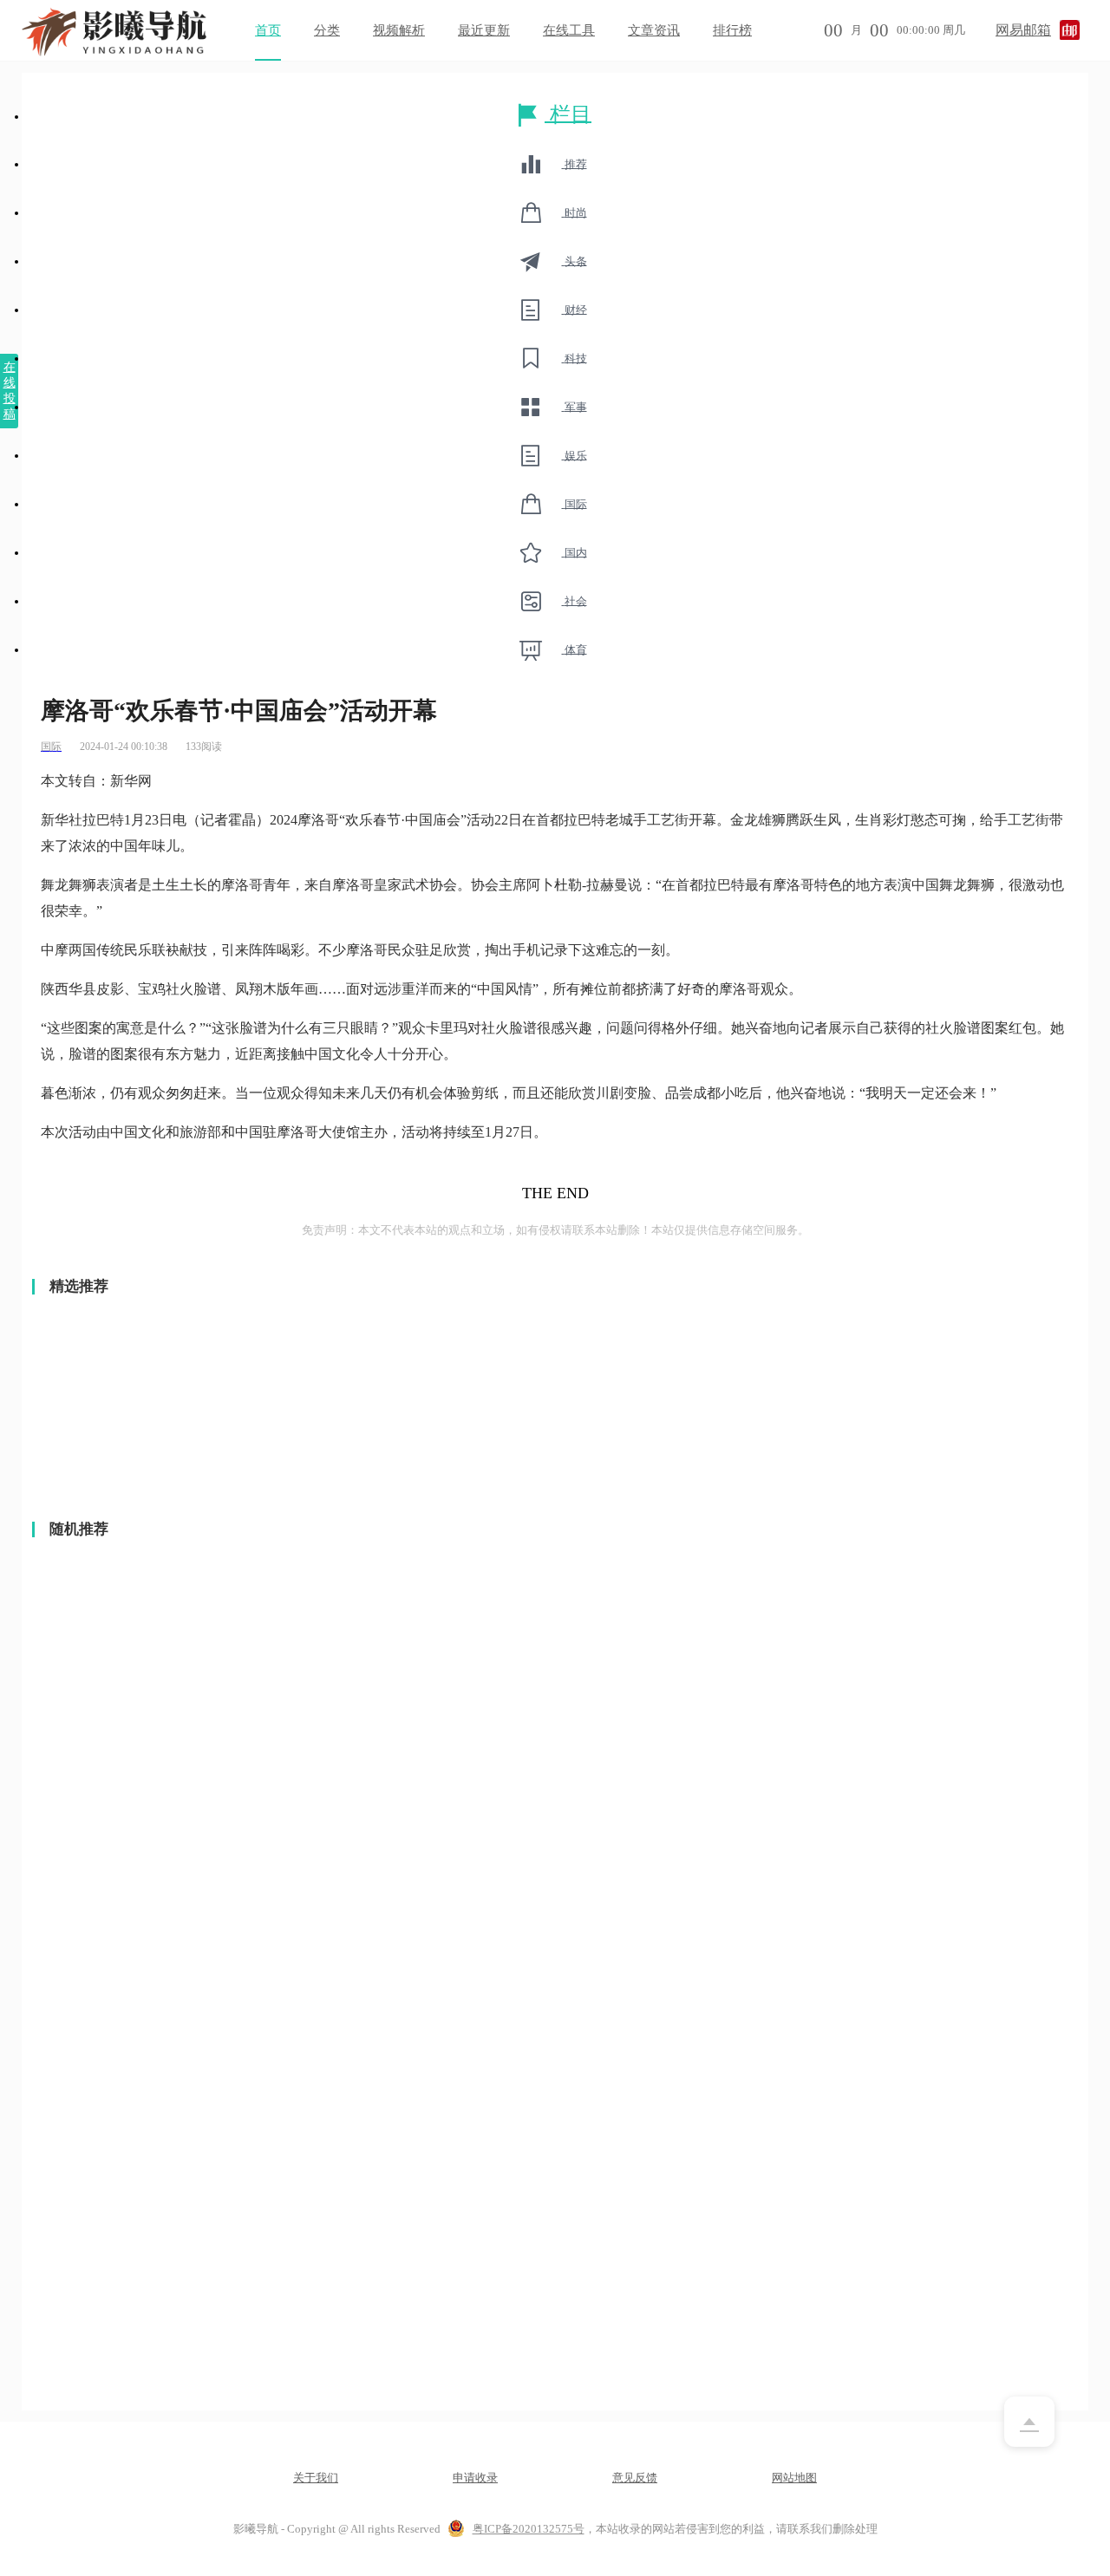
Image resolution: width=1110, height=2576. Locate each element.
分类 (327, 30)
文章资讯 (654, 30)
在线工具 (569, 30)
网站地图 (794, 2478)
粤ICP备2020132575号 (529, 2529)
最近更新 (484, 30)
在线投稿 (10, 391)
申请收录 (475, 2478)
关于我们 (316, 2478)
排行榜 (732, 30)
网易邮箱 (1023, 30)
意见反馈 (635, 2478)
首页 (268, 30)
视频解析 (399, 30)
